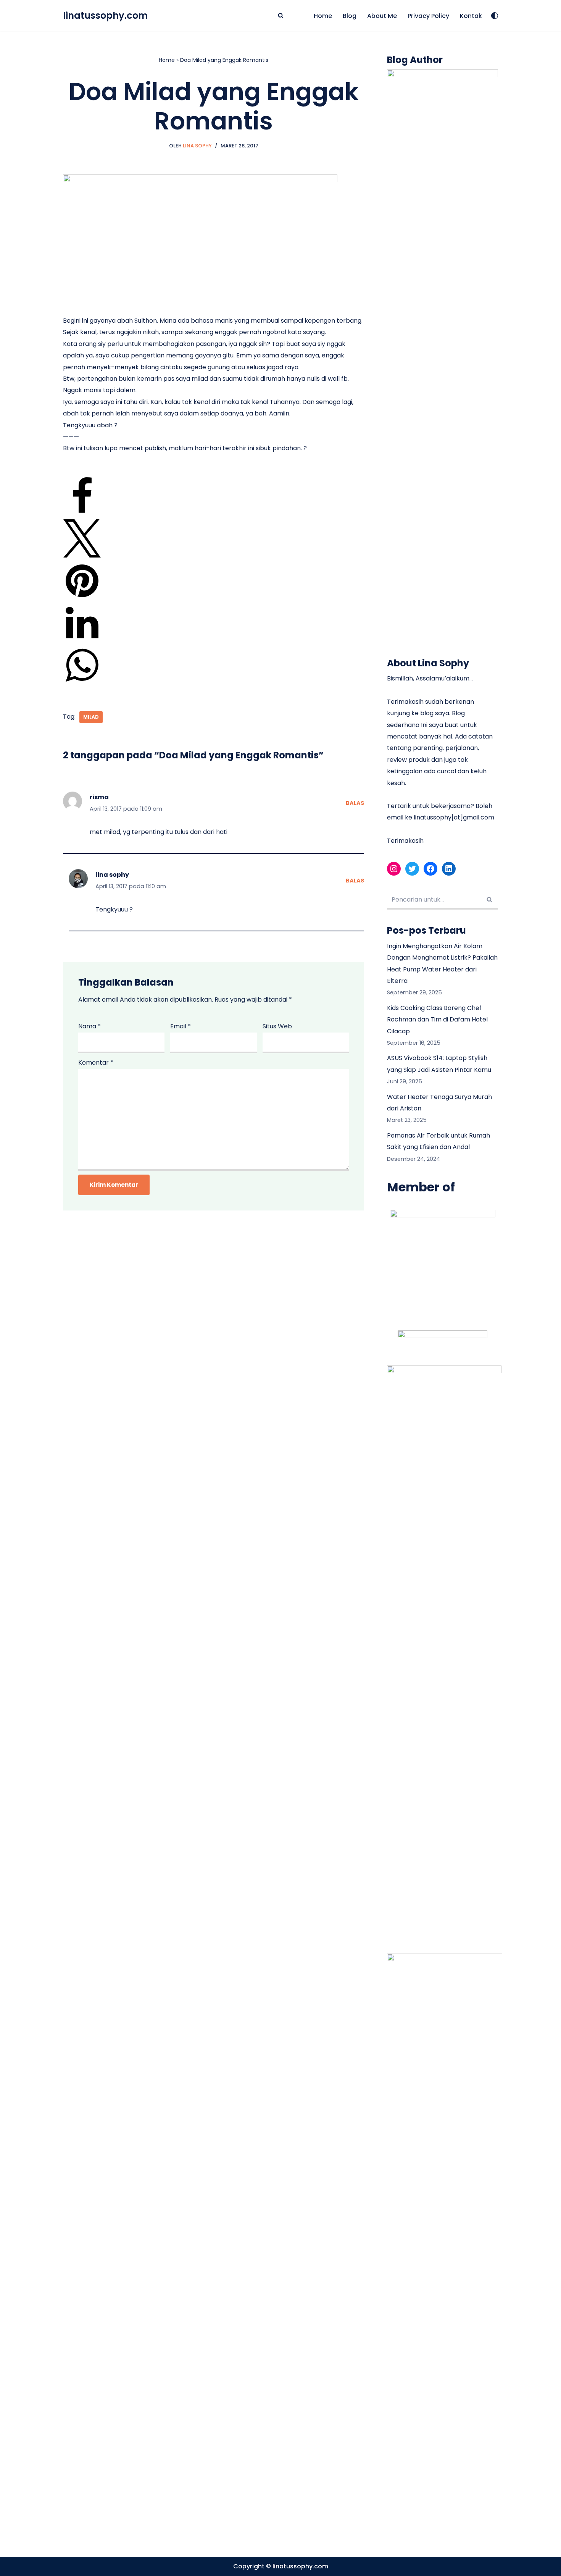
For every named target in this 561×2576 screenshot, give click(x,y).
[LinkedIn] (82, 640)
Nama (89, 1026)
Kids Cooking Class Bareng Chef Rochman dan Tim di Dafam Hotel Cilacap (437, 1020)
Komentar (96, 1063)
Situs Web (277, 1026)
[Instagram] (394, 869)
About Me (382, 16)
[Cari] (281, 15)
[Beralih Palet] (495, 16)
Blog (350, 16)
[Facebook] (82, 513)
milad (91, 717)
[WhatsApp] (82, 682)
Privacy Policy (428, 16)
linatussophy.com (300, 2566)
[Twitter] (82, 555)
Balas (355, 803)
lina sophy (112, 875)
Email (181, 1026)
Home (323, 16)
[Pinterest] (82, 598)
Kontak (471, 16)
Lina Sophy (197, 146)
